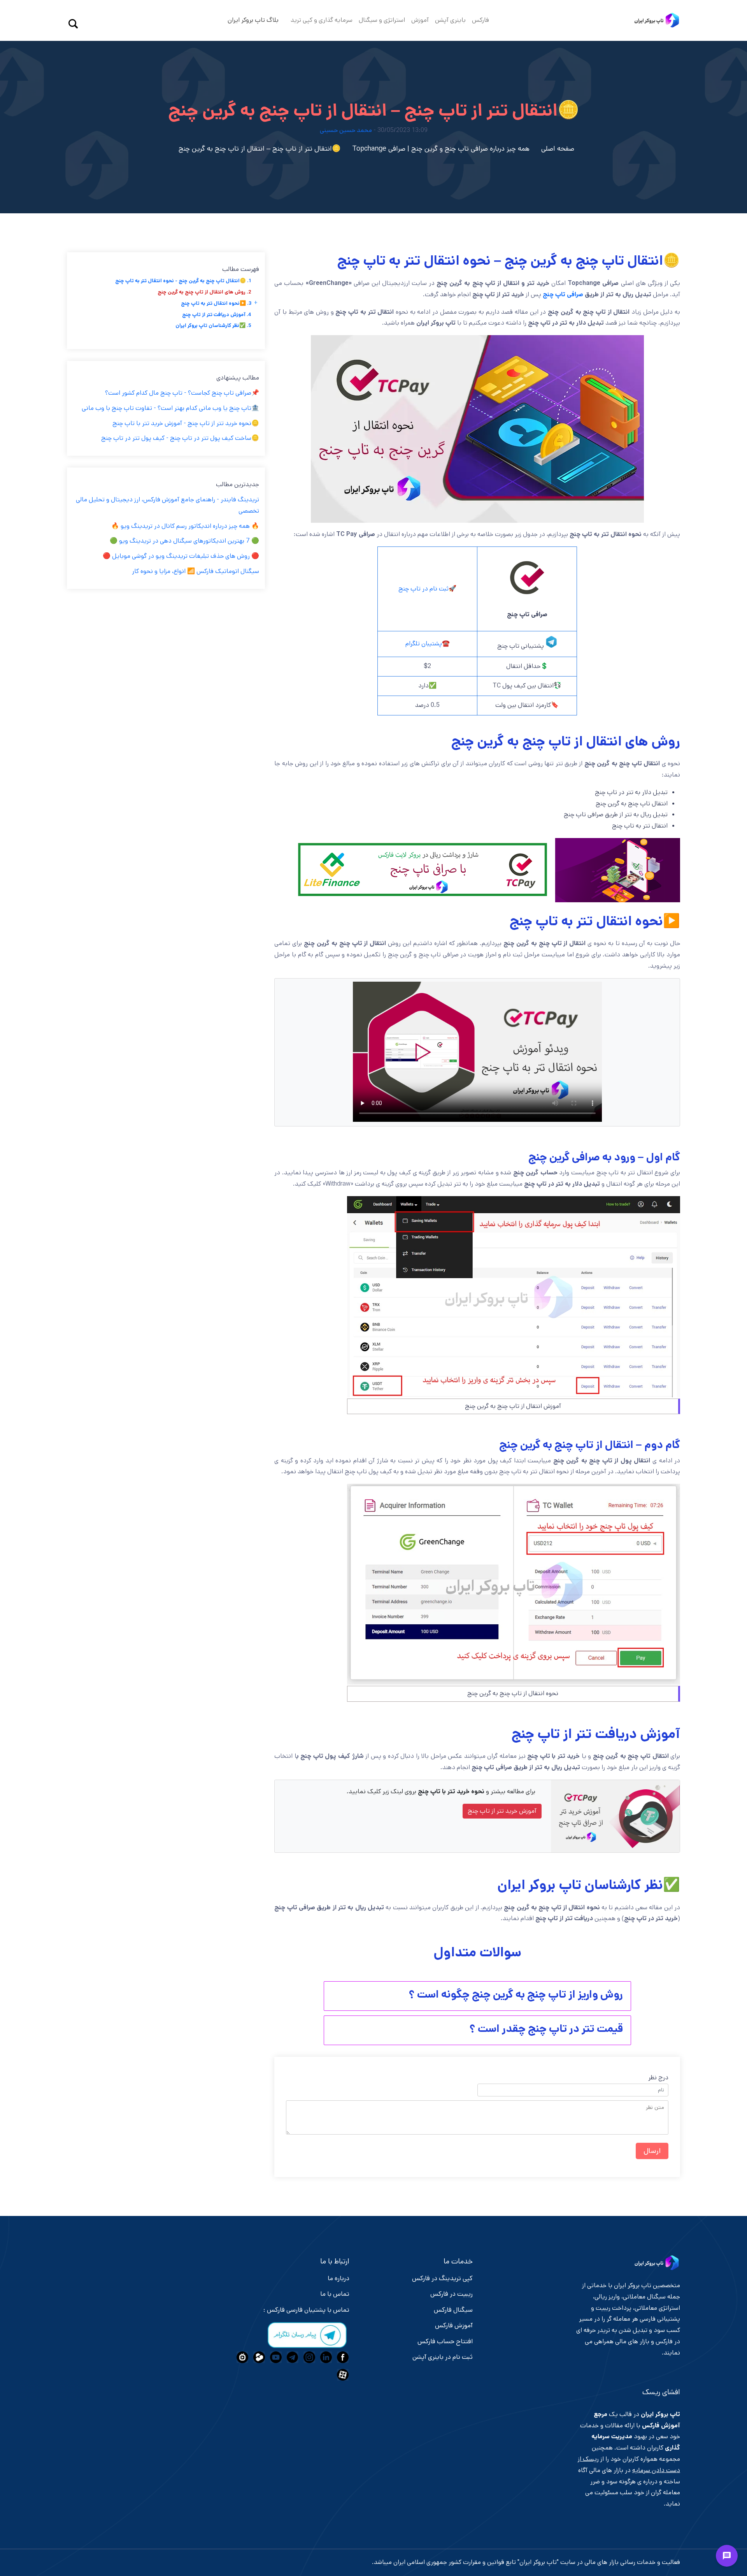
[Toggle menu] (727, 2556)
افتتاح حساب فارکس (445, 2341)
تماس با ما (335, 2294)
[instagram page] (308, 2357)
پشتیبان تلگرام (424, 644)
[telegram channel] (292, 2357)
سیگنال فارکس (453, 2310)
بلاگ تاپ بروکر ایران (253, 20)
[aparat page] (342, 2375)
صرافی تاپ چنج (563, 294)
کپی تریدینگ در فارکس (442, 2278)
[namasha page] (241, 2357)
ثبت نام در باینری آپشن (443, 2357)
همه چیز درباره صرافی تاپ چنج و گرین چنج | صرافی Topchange (441, 149)
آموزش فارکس (454, 2325)
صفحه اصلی (558, 149)
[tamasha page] (258, 2357)
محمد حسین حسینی (346, 130)
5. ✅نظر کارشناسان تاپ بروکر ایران (213, 326)
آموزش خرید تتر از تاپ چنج (502, 1811)
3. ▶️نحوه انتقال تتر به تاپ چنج (216, 303)
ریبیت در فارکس (452, 2294)
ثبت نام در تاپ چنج (423, 589)
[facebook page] (342, 2357)
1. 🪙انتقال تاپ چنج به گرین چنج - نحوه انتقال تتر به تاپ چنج (183, 281)
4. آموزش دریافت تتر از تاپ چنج (217, 315)
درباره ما (338, 2278)
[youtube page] (275, 2357)
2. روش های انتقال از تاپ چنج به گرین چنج (204, 292)
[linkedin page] (325, 2357)
